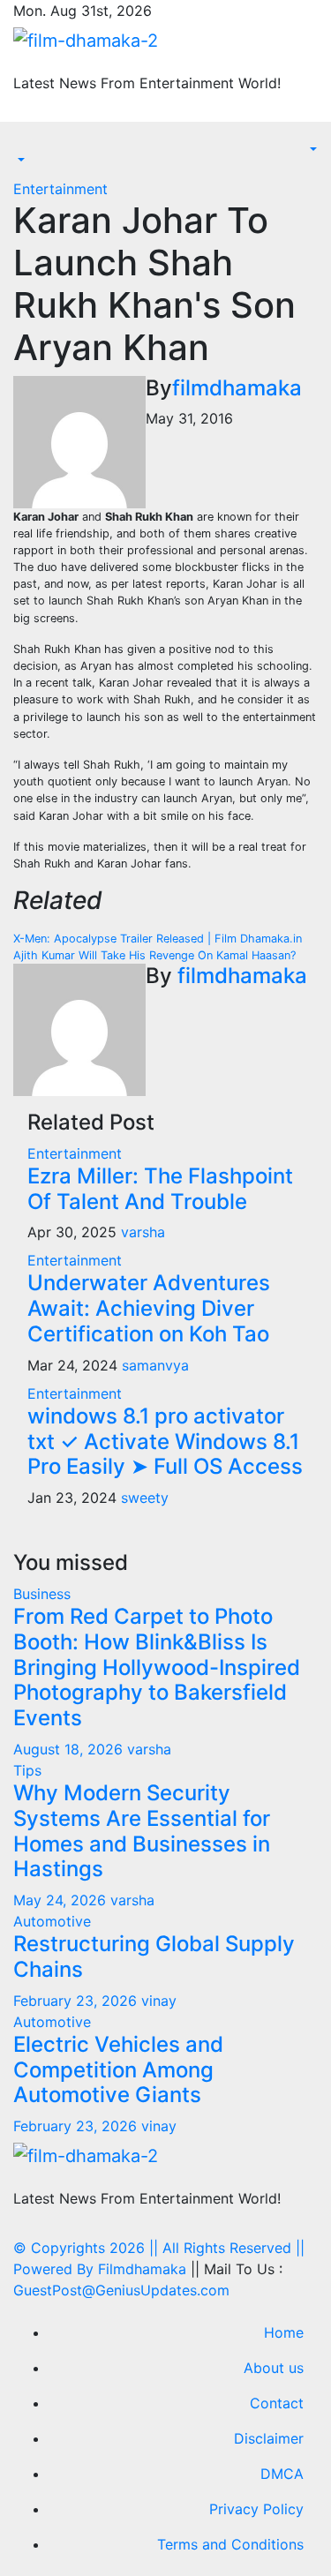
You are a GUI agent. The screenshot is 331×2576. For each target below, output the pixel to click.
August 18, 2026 (70, 1749)
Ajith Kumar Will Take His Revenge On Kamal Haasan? (154, 955)
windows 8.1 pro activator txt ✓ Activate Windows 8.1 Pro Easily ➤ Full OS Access (165, 1442)
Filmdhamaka (142, 2269)
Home (284, 2332)
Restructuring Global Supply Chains (154, 1956)
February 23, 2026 (77, 2001)
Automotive (52, 1921)
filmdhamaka (237, 388)
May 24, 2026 (62, 1900)
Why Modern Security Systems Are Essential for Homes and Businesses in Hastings (142, 1831)
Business (42, 1594)
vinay (159, 2001)
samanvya (155, 1365)
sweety (145, 1498)
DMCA (282, 2474)
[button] (19, 161)
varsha (143, 1232)
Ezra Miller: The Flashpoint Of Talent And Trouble (160, 1189)
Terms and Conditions (230, 2544)
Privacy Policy (256, 2509)
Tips (27, 1770)
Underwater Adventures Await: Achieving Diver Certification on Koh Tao (149, 1308)
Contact (277, 2403)
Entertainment (60, 189)
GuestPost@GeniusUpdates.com (121, 2290)
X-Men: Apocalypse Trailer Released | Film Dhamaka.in (158, 939)
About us (274, 2368)
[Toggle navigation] (26, 145)
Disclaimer (269, 2438)
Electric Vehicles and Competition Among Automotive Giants (118, 2070)
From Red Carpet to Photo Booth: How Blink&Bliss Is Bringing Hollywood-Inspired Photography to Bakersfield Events (157, 1667)
